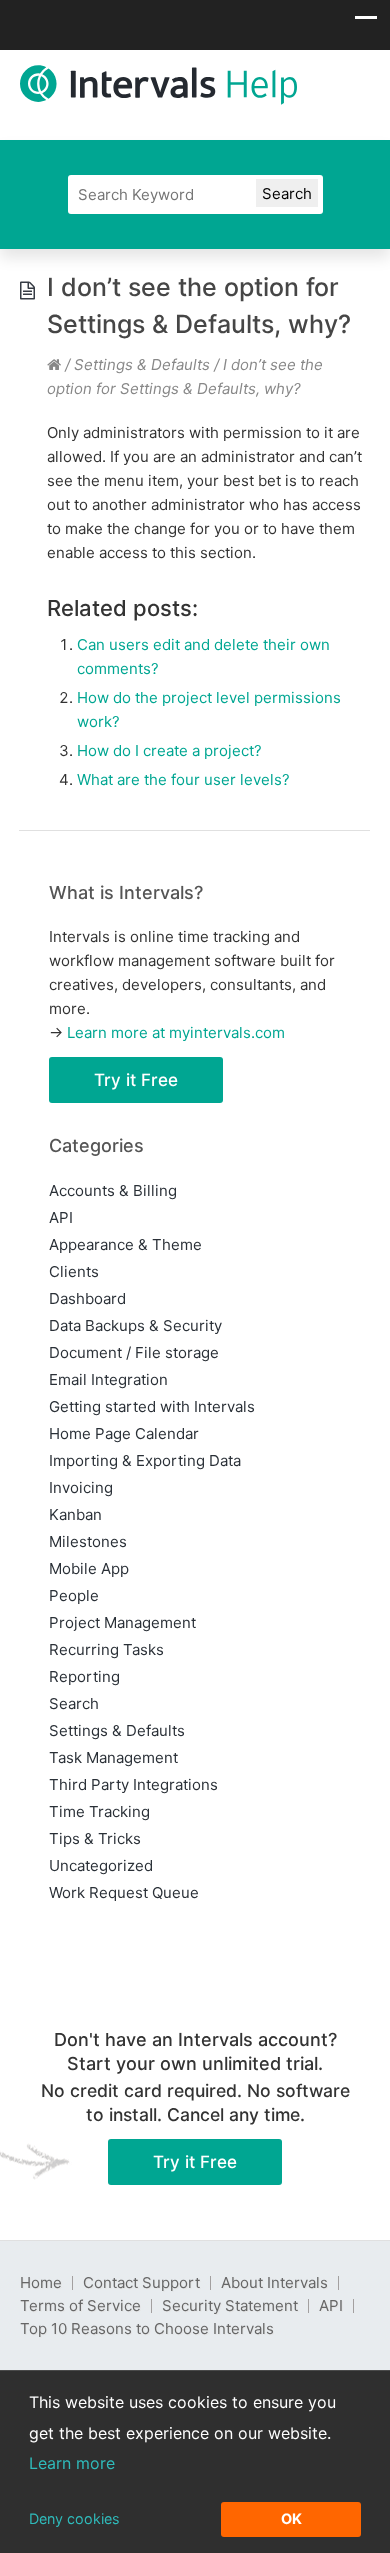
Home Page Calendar (124, 1433)
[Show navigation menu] (366, 23)
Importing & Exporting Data (145, 1460)
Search (74, 1703)
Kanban (75, 1514)
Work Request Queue (124, 1892)
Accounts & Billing (113, 1190)
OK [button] (291, 2518)
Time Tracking (99, 1811)
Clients (74, 1271)
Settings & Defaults (142, 364)
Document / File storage (134, 1352)
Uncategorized (101, 1865)
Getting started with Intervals (152, 1406)
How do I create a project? (169, 750)
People (74, 1595)
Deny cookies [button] (74, 2518)
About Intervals (274, 2282)
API (61, 1217)
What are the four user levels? (183, 779)
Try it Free (136, 1080)
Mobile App (89, 1568)
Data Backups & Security (135, 1325)
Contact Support (141, 2282)
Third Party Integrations (133, 1784)
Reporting (84, 1676)
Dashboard (87, 1298)
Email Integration (108, 1379)
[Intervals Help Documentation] (54, 364)
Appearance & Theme (125, 1244)
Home (41, 2282)
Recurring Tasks (106, 1649)
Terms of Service (80, 2305)
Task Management (113, 1757)
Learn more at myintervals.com (176, 1032)
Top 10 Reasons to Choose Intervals (147, 2328)
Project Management (122, 1622)
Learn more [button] (72, 2463)
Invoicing (81, 1487)
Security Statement (230, 2305)
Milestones (88, 1541)
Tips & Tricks (95, 1838)
